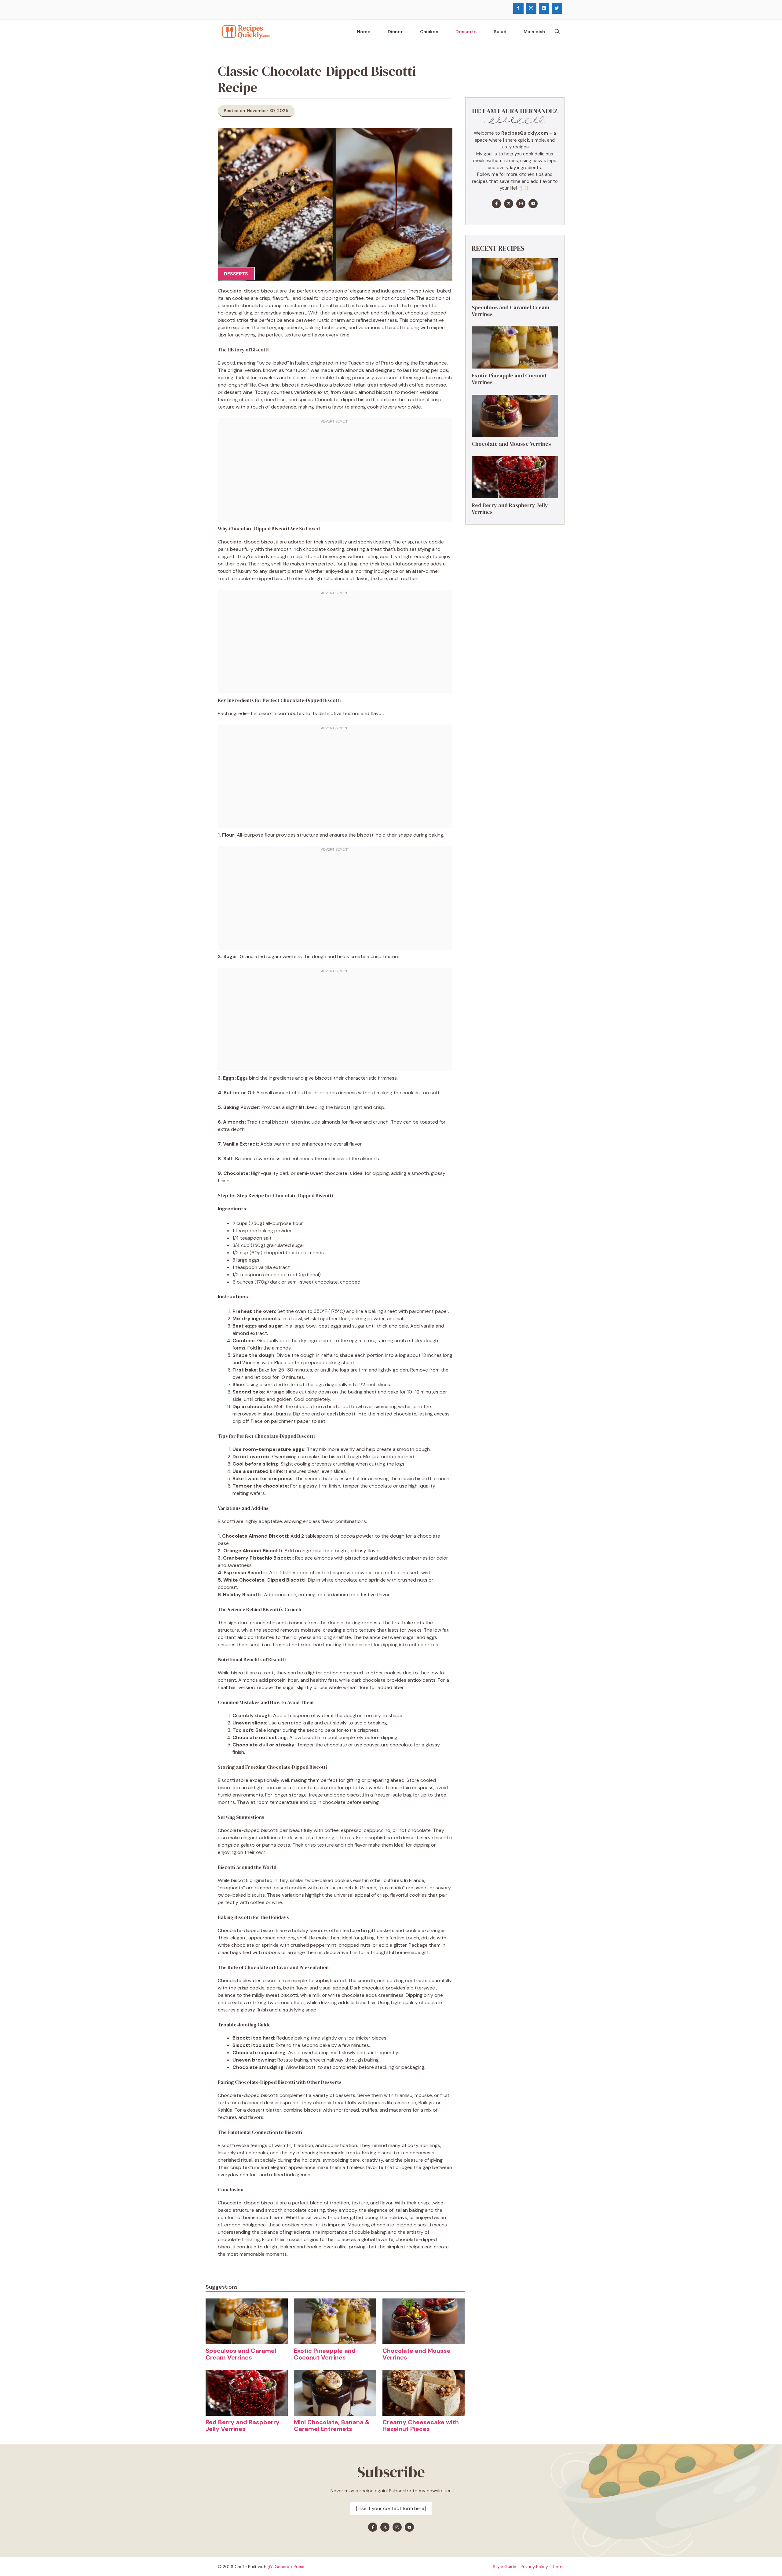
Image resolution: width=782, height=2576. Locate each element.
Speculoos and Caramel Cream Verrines (241, 2354)
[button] (557, 32)
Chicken (429, 32)
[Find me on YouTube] (533, 204)
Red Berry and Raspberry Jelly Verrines (243, 2425)
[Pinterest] (544, 8)
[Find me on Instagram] (521, 204)
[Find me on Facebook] (496, 204)
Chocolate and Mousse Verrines (417, 2354)
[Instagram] (531, 8)
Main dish (534, 32)
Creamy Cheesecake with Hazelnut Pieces (421, 2425)
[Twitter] (557, 8)
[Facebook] (518, 8)
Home (364, 32)
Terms (558, 2567)
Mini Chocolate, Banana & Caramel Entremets (332, 2425)
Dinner (395, 32)
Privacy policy (534, 2567)
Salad (500, 32)
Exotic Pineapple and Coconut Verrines (325, 2354)
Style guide (504, 2567)
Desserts (466, 32)
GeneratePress (289, 2567)
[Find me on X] (509, 204)
